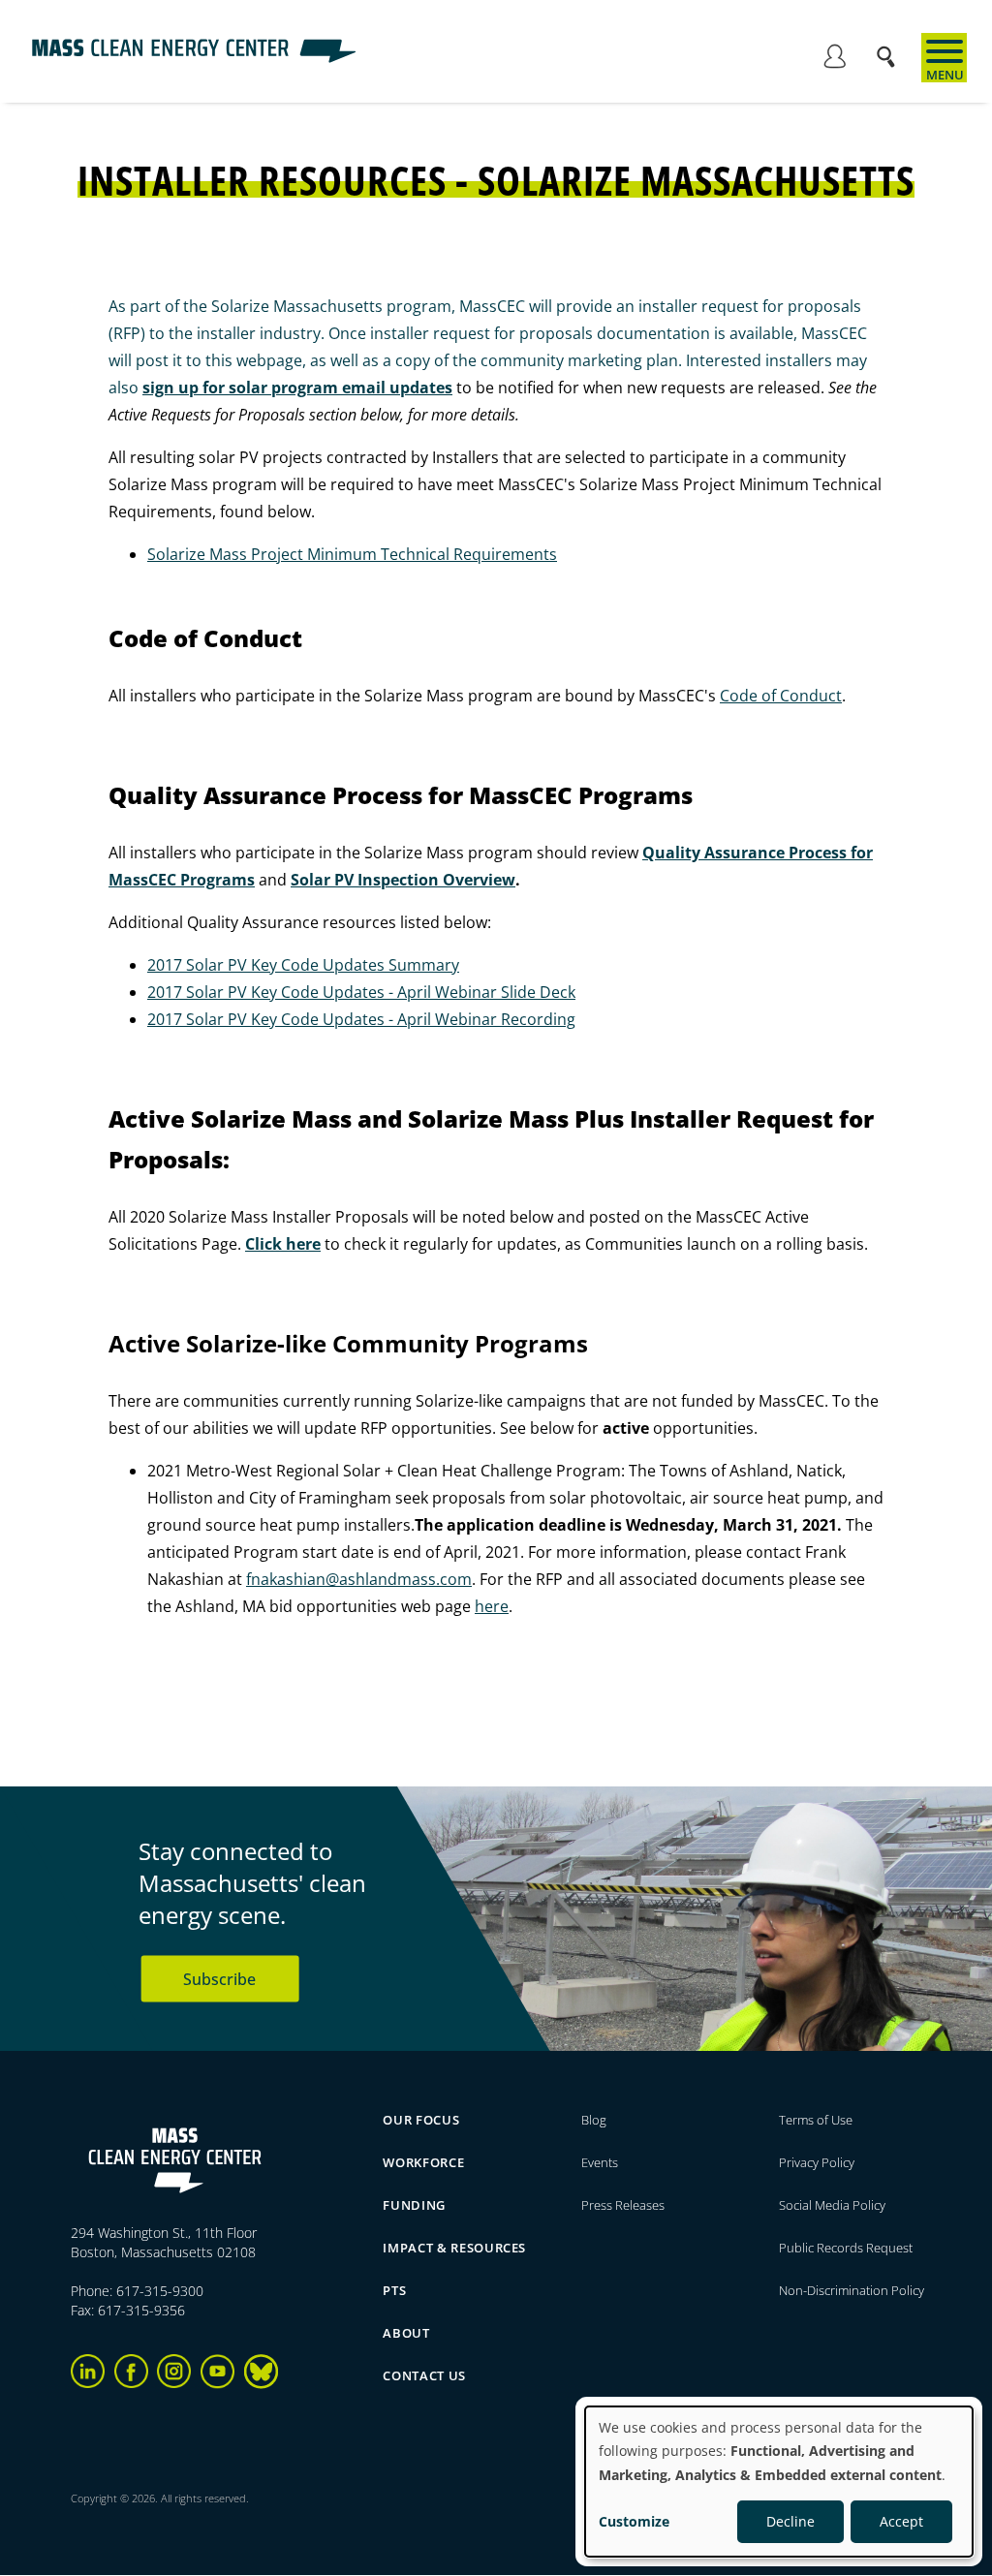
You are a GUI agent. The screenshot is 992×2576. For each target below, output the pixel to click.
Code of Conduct (781, 696)
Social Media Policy (834, 2205)
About (406, 2333)
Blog (594, 2120)
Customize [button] (634, 2521)
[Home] (194, 58)
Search (892, 47)
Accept (901, 2521)
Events (600, 2162)
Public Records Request (846, 2248)
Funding (414, 2205)
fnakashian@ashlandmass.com (359, 1579)
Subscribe (219, 1978)
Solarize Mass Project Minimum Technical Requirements (352, 554)
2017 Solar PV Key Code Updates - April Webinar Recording (361, 1019)
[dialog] (779, 2482)
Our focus (421, 2120)
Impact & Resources (454, 2248)
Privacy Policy (817, 2162)
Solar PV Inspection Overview (403, 880)
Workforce (423, 2162)
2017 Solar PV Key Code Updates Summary (303, 965)
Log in (834, 59)
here (492, 1606)
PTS (394, 2290)
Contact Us (424, 2375)
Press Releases (623, 2205)
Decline (790, 2521)
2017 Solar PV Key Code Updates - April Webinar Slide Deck (361, 992)
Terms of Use (816, 2120)
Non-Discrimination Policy (852, 2290)
